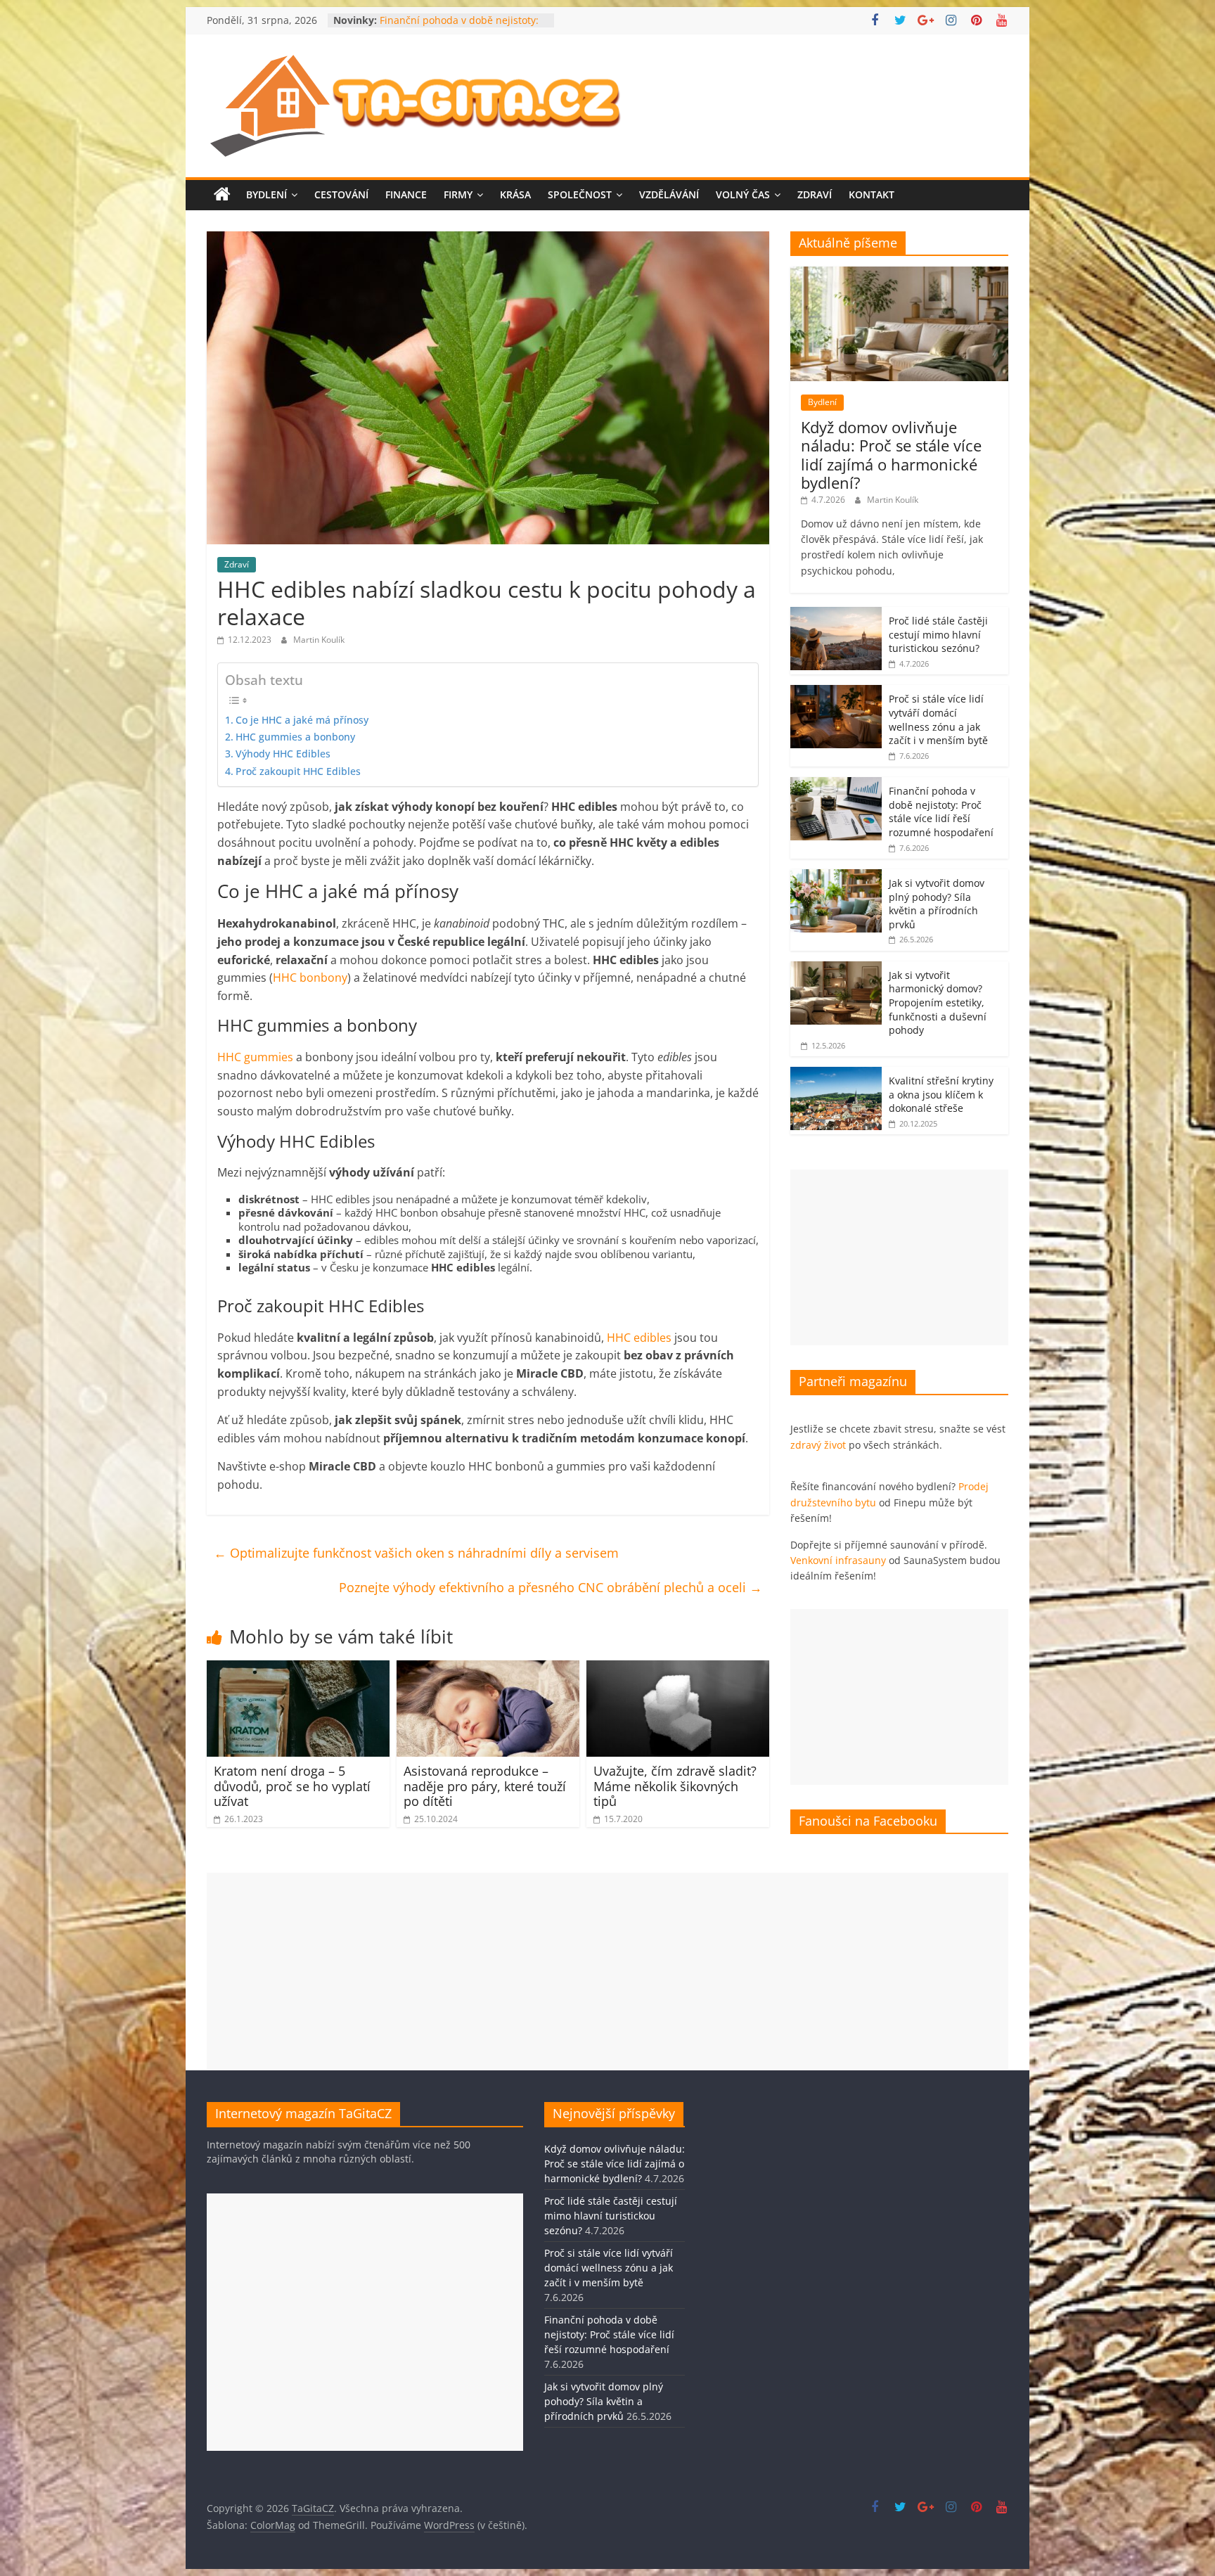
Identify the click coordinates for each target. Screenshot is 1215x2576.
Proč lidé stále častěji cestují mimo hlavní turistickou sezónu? (938, 634)
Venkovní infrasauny (838, 1560)
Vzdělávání (669, 194)
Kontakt (872, 194)
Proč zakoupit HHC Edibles (298, 771)
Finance (406, 194)
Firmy (458, 194)
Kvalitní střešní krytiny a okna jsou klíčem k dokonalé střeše (941, 1094)
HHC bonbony (310, 978)
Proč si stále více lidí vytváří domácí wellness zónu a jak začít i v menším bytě (938, 719)
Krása (515, 194)
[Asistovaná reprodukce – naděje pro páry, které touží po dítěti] (488, 1669)
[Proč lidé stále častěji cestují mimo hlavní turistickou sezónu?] (836, 614)
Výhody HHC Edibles (283, 754)
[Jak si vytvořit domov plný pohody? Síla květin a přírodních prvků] (836, 877)
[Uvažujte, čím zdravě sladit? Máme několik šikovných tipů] (678, 1669)
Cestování (341, 194)
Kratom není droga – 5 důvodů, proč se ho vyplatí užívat (292, 1786)
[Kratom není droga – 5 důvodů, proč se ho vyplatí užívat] (298, 1669)
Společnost (580, 194)
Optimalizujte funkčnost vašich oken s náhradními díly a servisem (416, 1553)
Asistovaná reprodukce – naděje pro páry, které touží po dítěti (485, 1786)
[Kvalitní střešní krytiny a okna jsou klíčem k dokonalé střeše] (836, 1074)
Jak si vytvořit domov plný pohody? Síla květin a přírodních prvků (937, 904)
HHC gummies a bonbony (295, 737)
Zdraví (815, 194)
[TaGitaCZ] (222, 195)
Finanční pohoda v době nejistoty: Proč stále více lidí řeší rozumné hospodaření (941, 812)
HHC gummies (255, 1057)
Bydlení (266, 194)
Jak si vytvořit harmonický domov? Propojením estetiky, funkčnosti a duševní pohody (938, 1002)
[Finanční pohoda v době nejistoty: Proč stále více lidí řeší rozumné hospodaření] (836, 784)
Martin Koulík (319, 640)
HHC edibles (639, 1338)
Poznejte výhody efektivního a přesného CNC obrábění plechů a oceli (551, 1587)
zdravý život (818, 1445)
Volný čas (743, 194)
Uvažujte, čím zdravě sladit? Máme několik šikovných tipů (675, 1786)
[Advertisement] (899, 1257)
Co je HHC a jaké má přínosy (302, 720)
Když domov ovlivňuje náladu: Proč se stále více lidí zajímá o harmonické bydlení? (891, 455)
